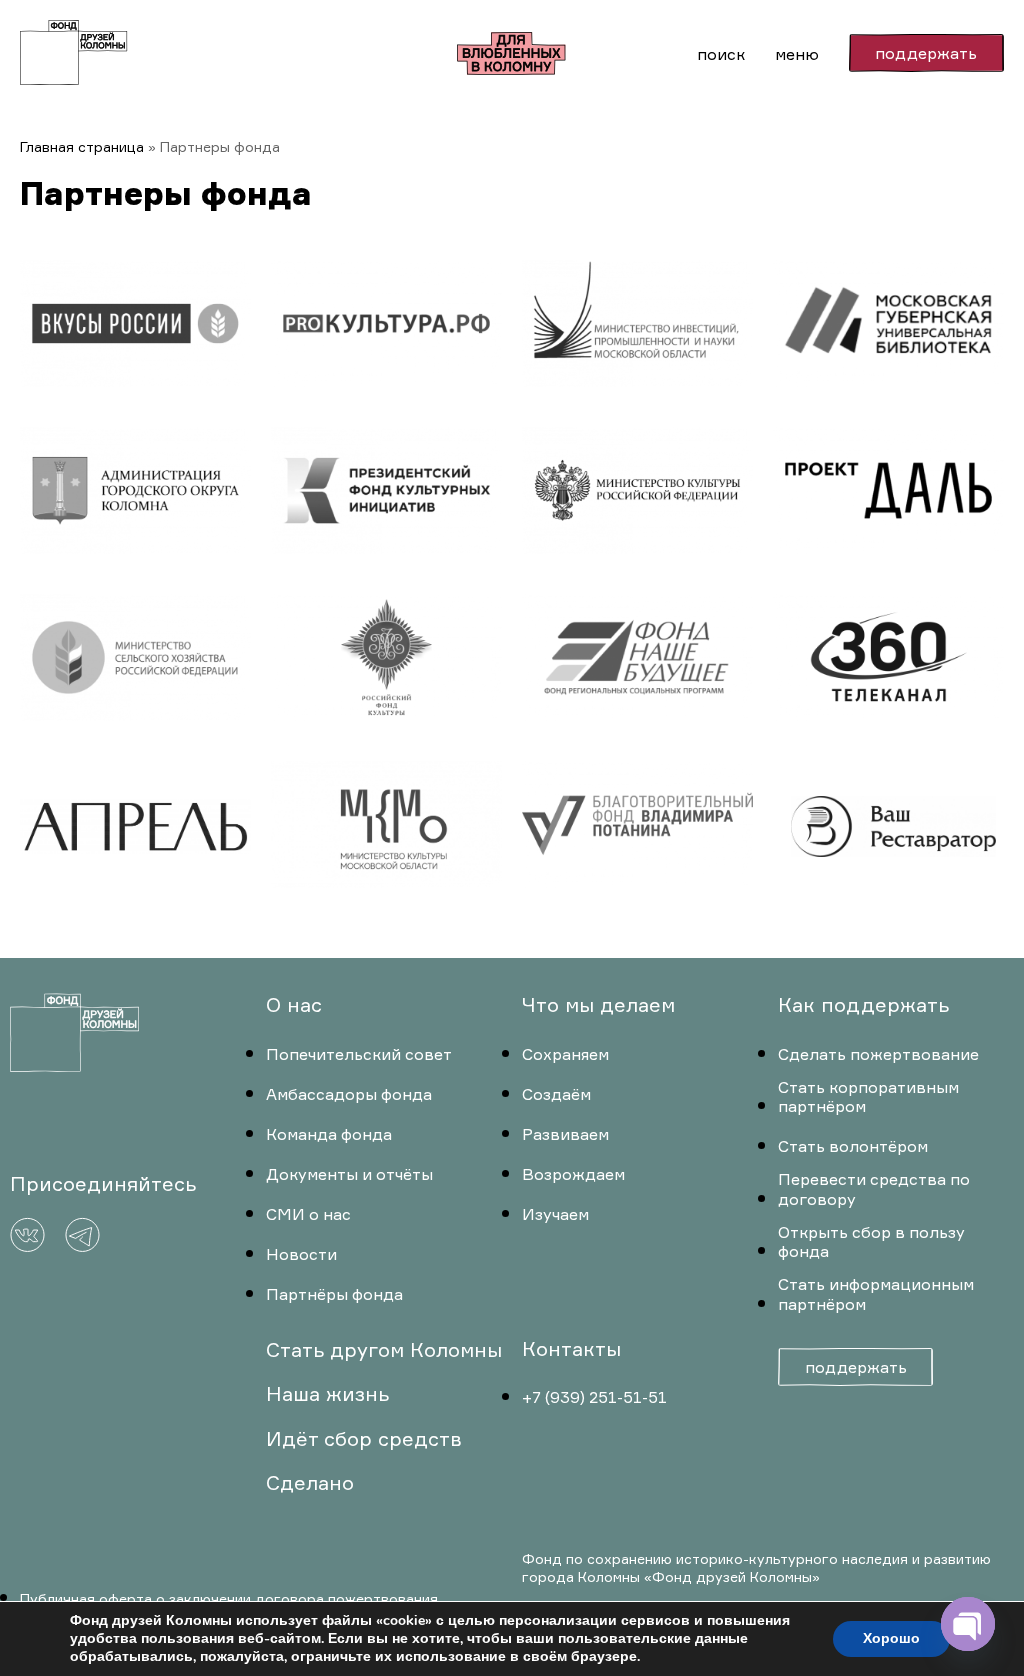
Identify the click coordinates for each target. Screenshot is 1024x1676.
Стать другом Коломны (384, 1349)
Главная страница (82, 146)
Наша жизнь (327, 1393)
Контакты (571, 1348)
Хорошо (891, 1638)
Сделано (310, 1482)
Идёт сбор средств (364, 1438)
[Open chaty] (968, 1624)
